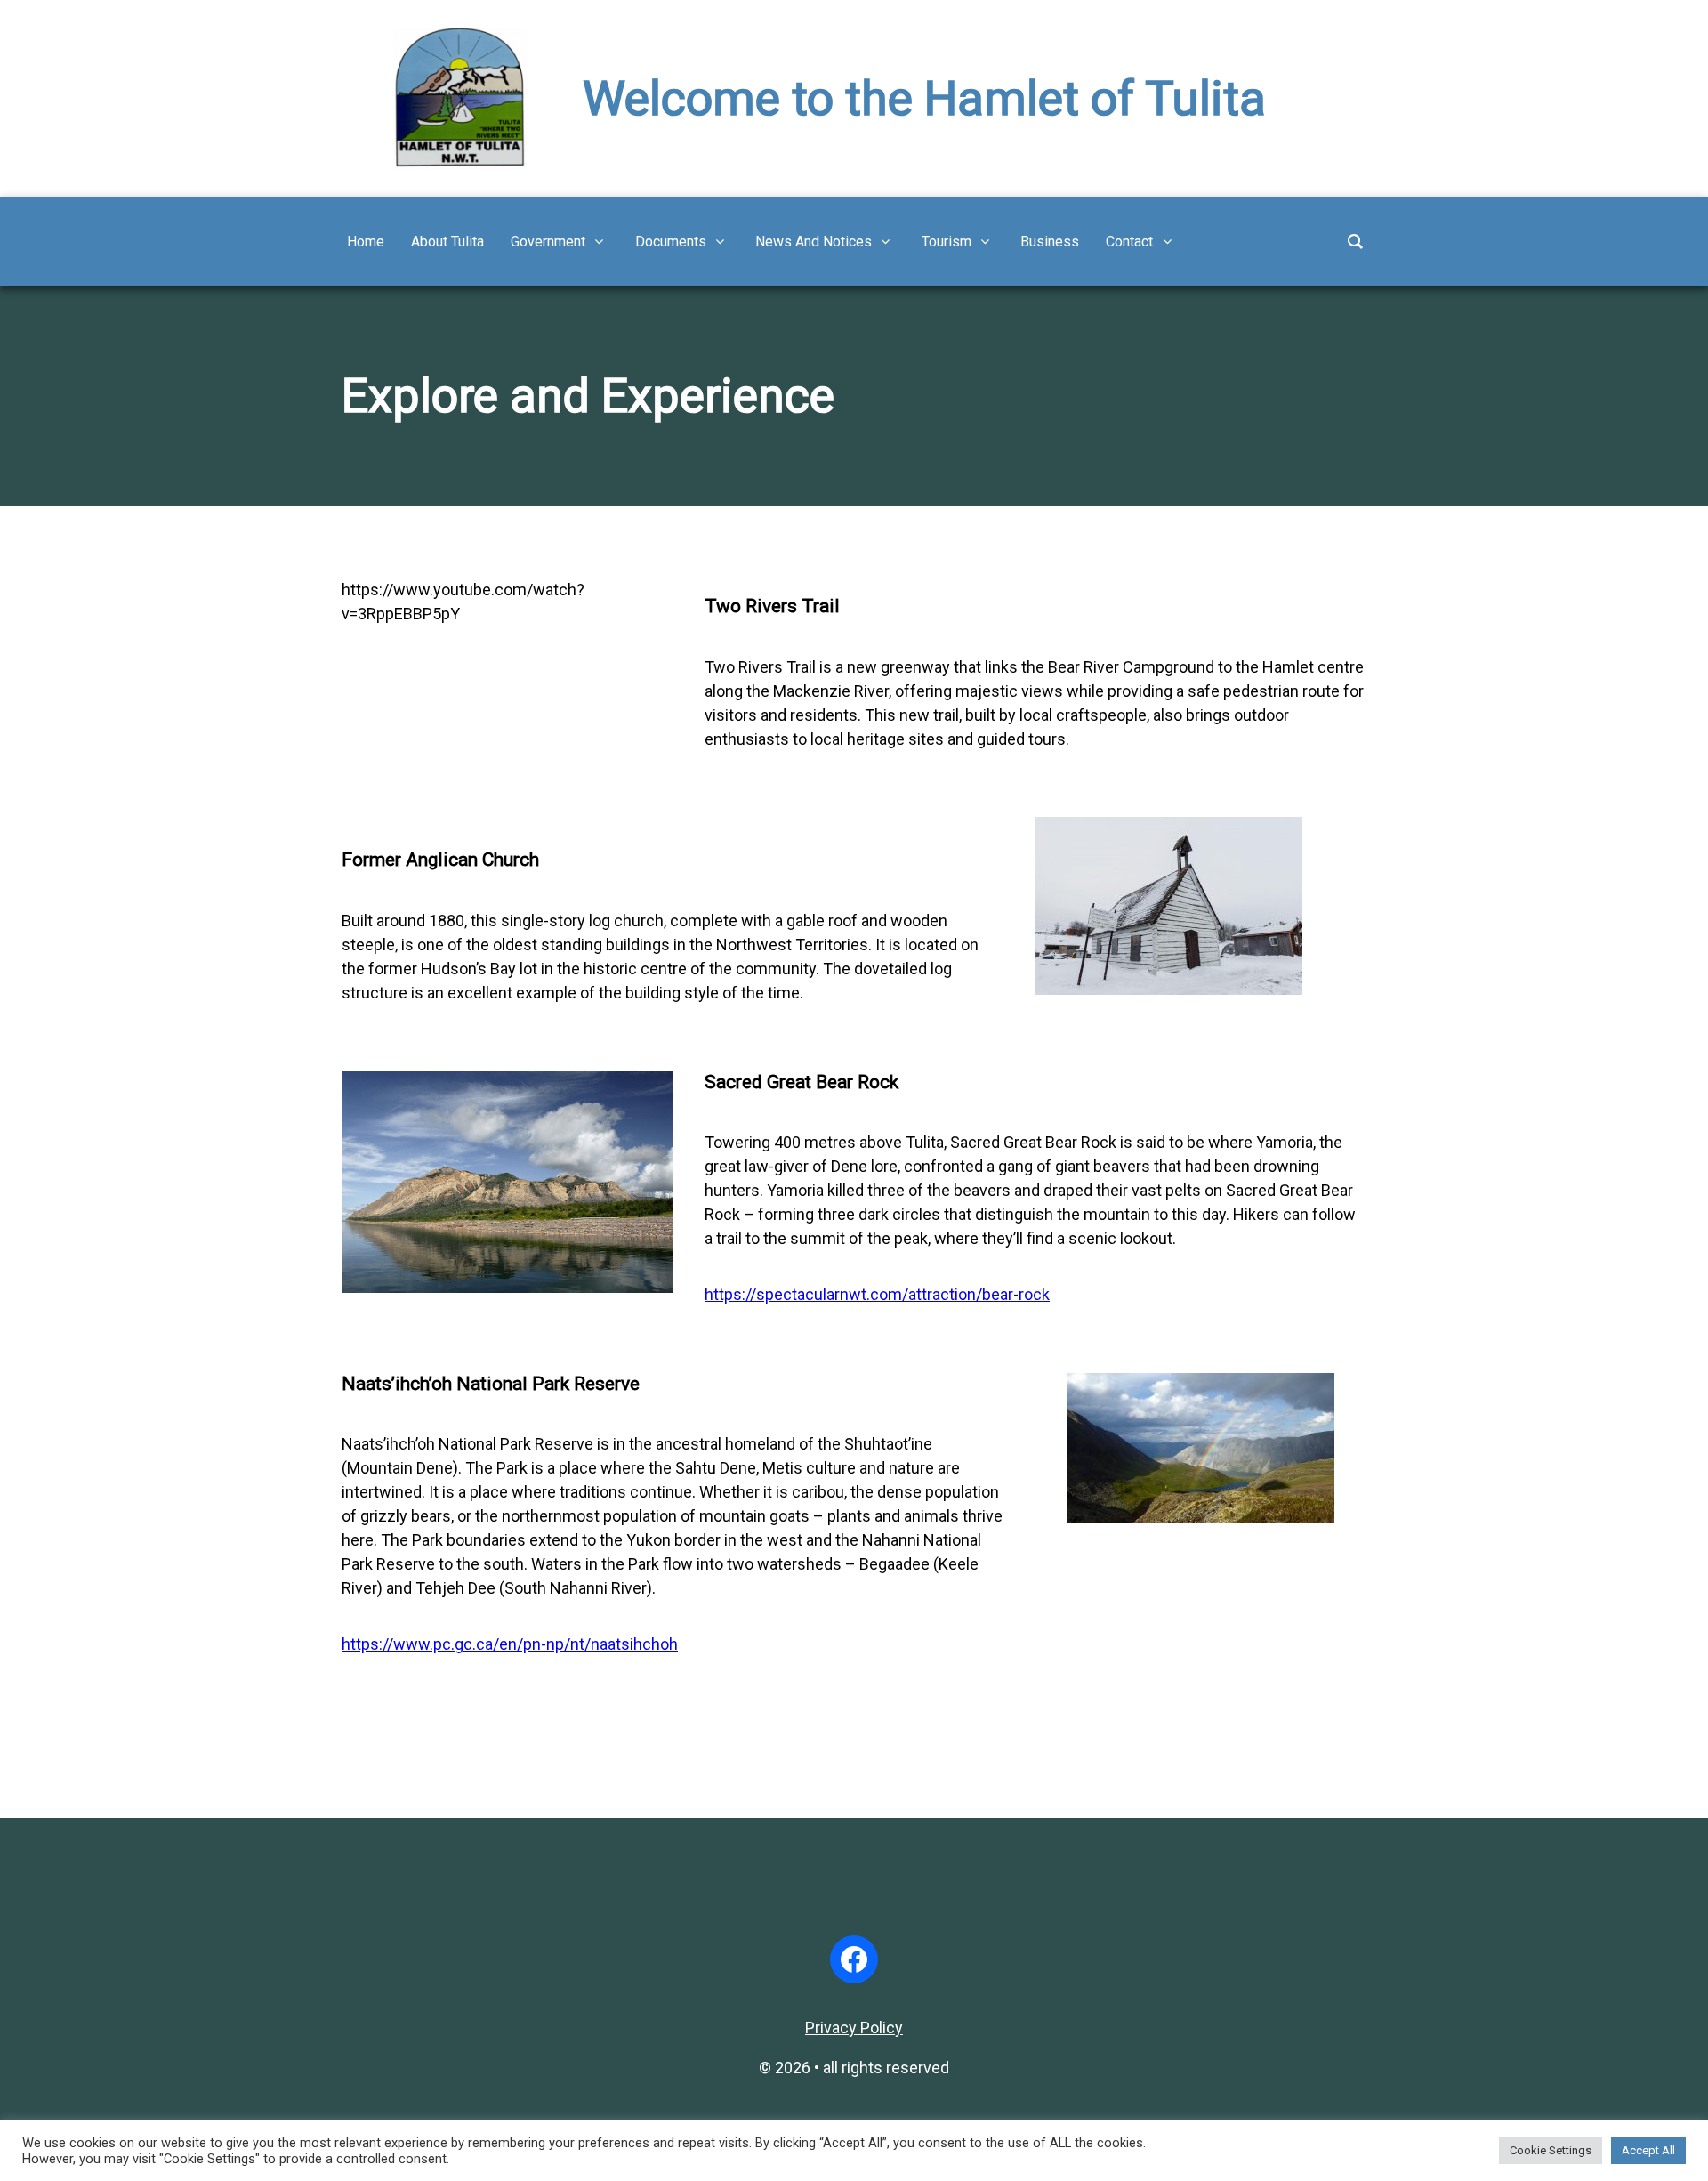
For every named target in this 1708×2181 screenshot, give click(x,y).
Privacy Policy (854, 2028)
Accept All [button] (1648, 2150)
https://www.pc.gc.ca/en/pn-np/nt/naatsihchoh (510, 1644)
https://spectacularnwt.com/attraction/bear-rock (877, 1294)
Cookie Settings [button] (1551, 2150)
